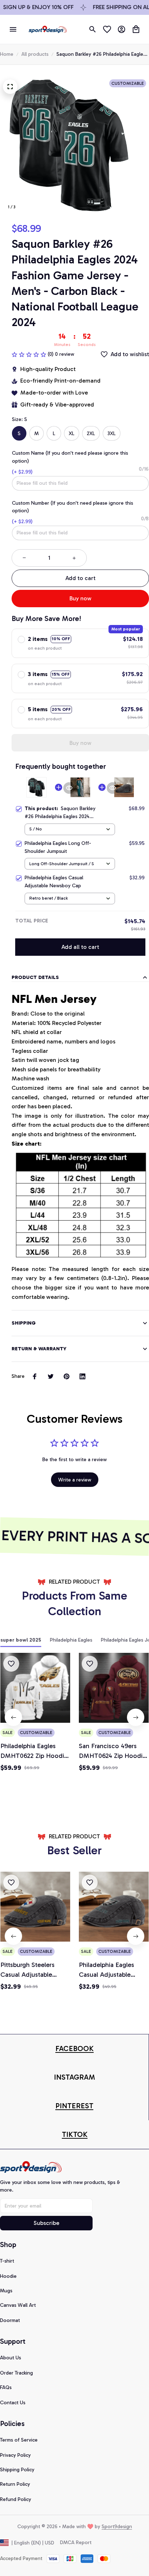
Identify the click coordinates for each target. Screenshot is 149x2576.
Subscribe (46, 2223)
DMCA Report (76, 2542)
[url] (74, 2049)
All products (35, 54)
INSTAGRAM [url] (74, 2077)
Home (7, 54)
